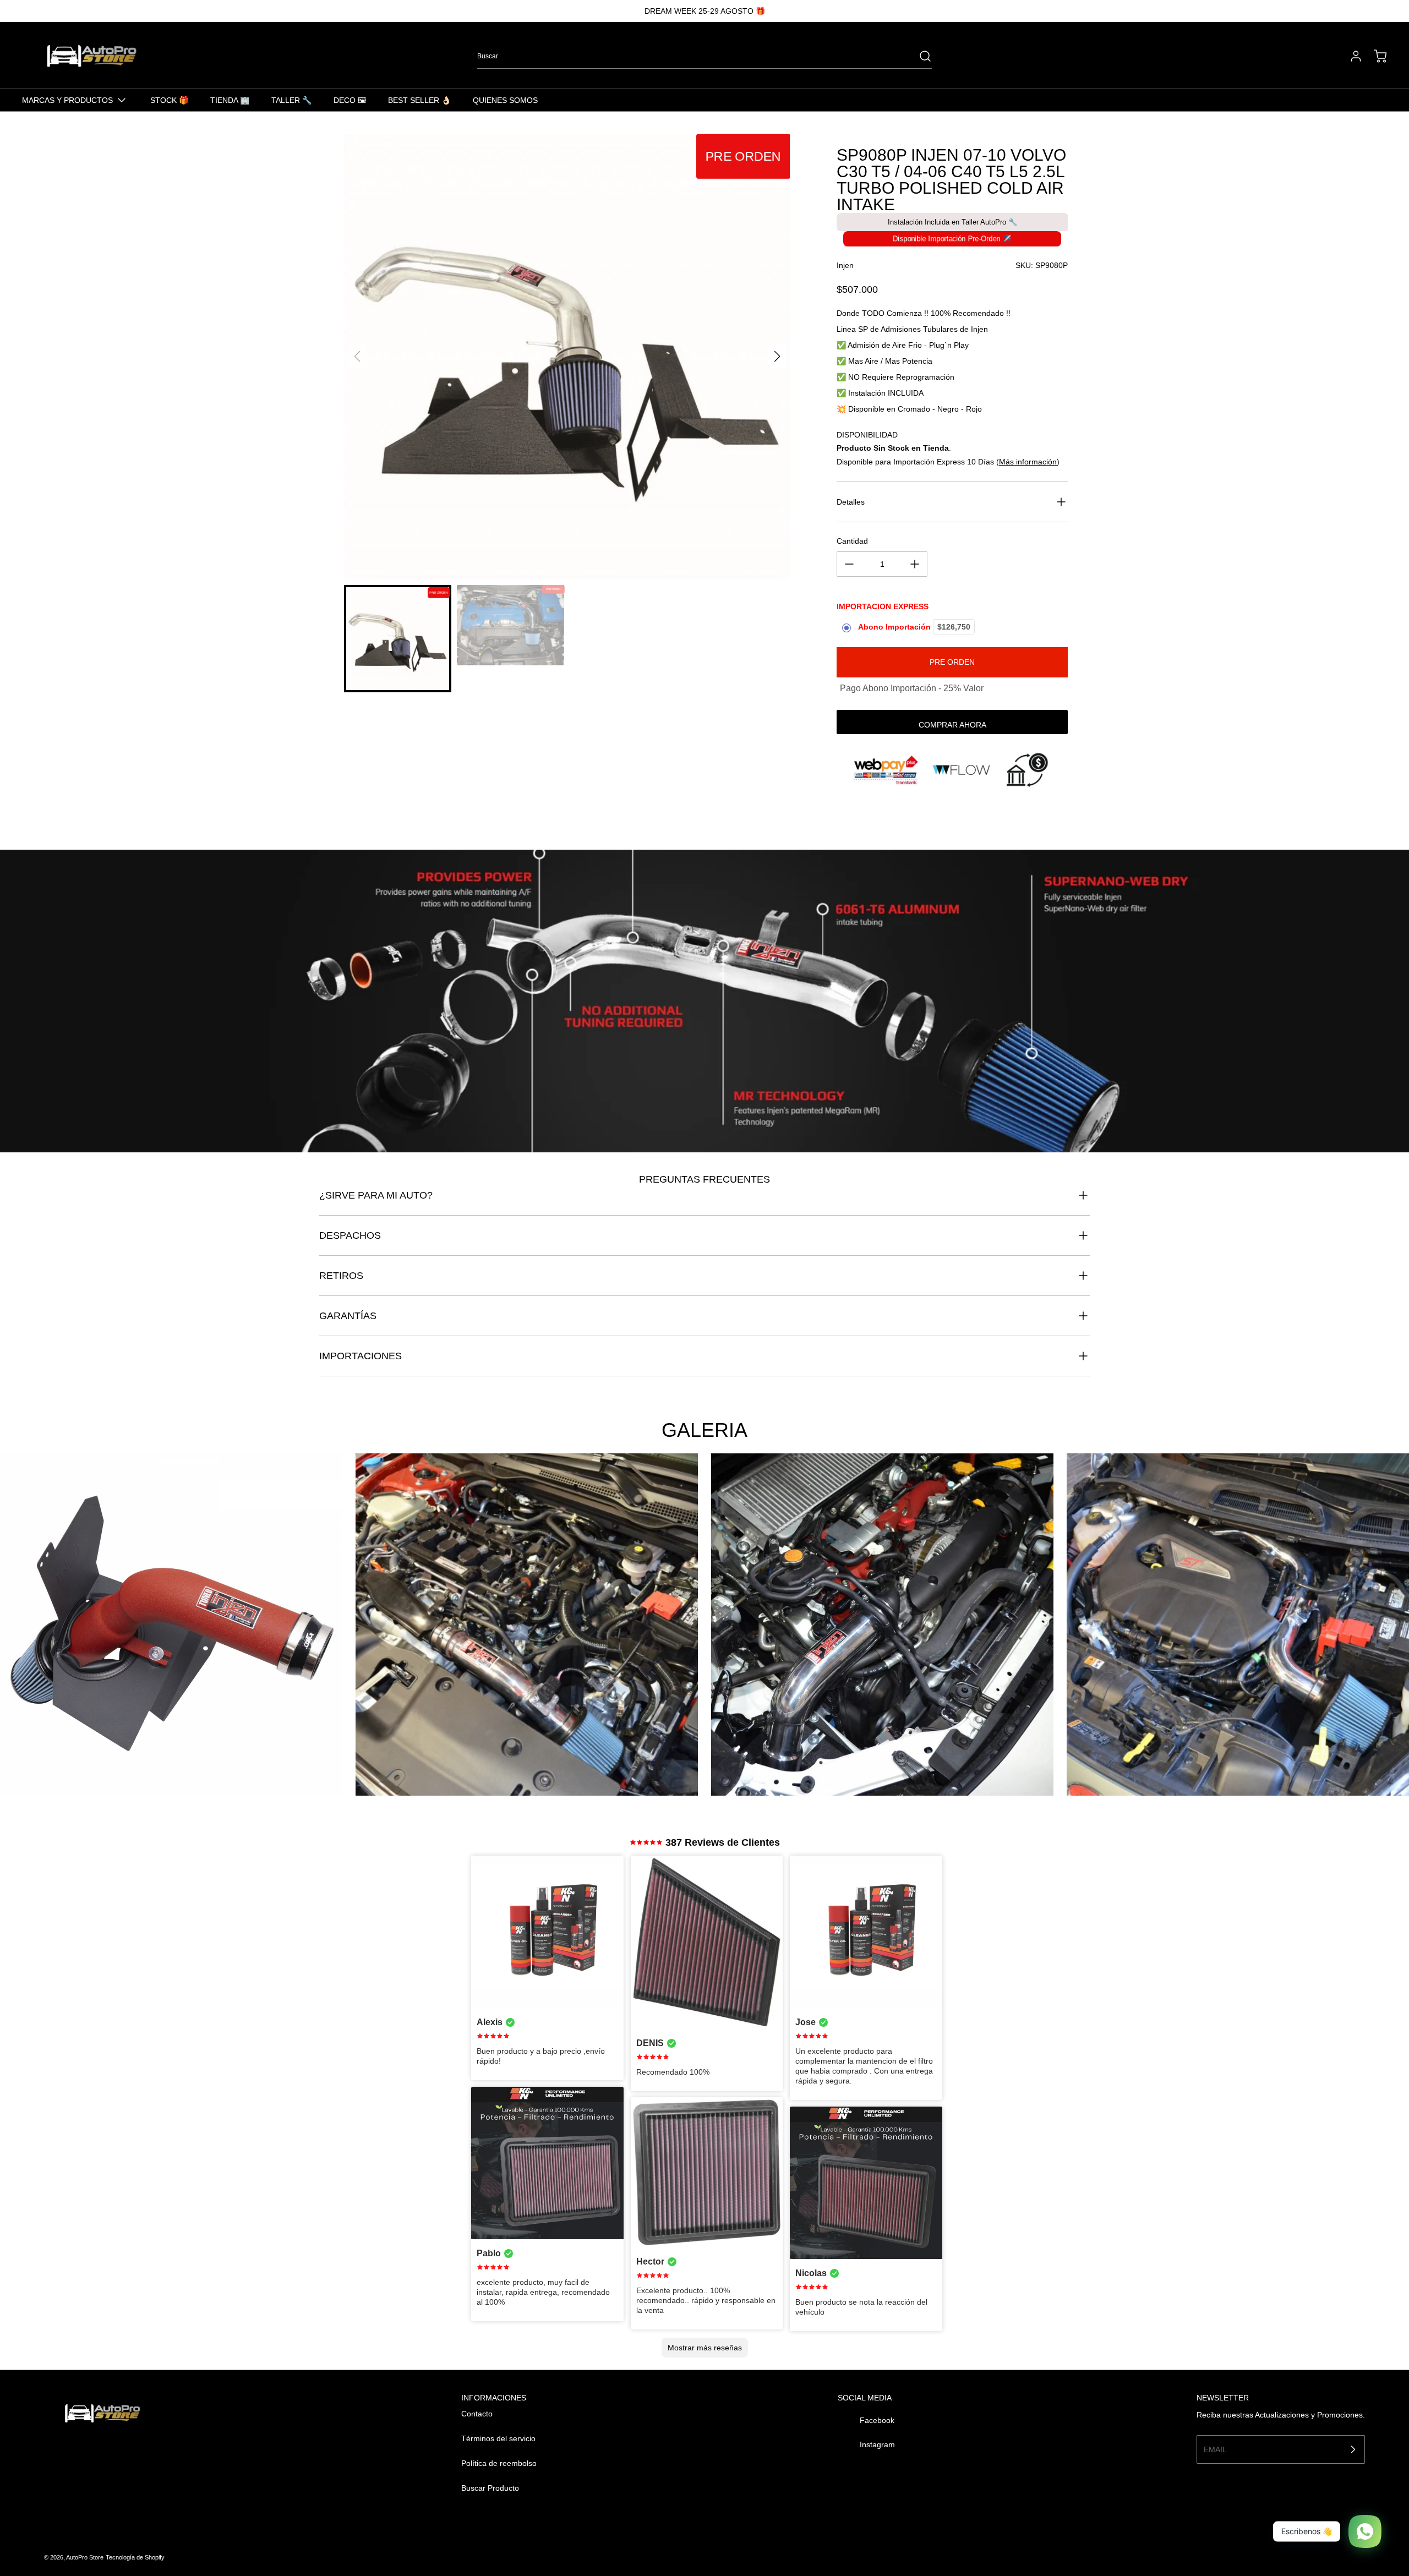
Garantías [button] (348, 1316)
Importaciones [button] (361, 1356)
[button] (777, 357)
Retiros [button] (341, 1276)
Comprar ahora (952, 725)
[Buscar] (920, 56)
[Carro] (1375, 56)
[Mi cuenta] (1351, 56)
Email (1215, 2449)
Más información (1028, 462)
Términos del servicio (498, 2438)
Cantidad (852, 541)
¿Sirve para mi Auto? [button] (376, 1195)
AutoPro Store (85, 2557)
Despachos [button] (350, 1235)
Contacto (477, 2414)
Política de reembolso (499, 2463)
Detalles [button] (851, 502)
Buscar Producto (490, 2488)
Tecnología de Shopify (135, 2557)
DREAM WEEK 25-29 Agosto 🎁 (705, 11)
